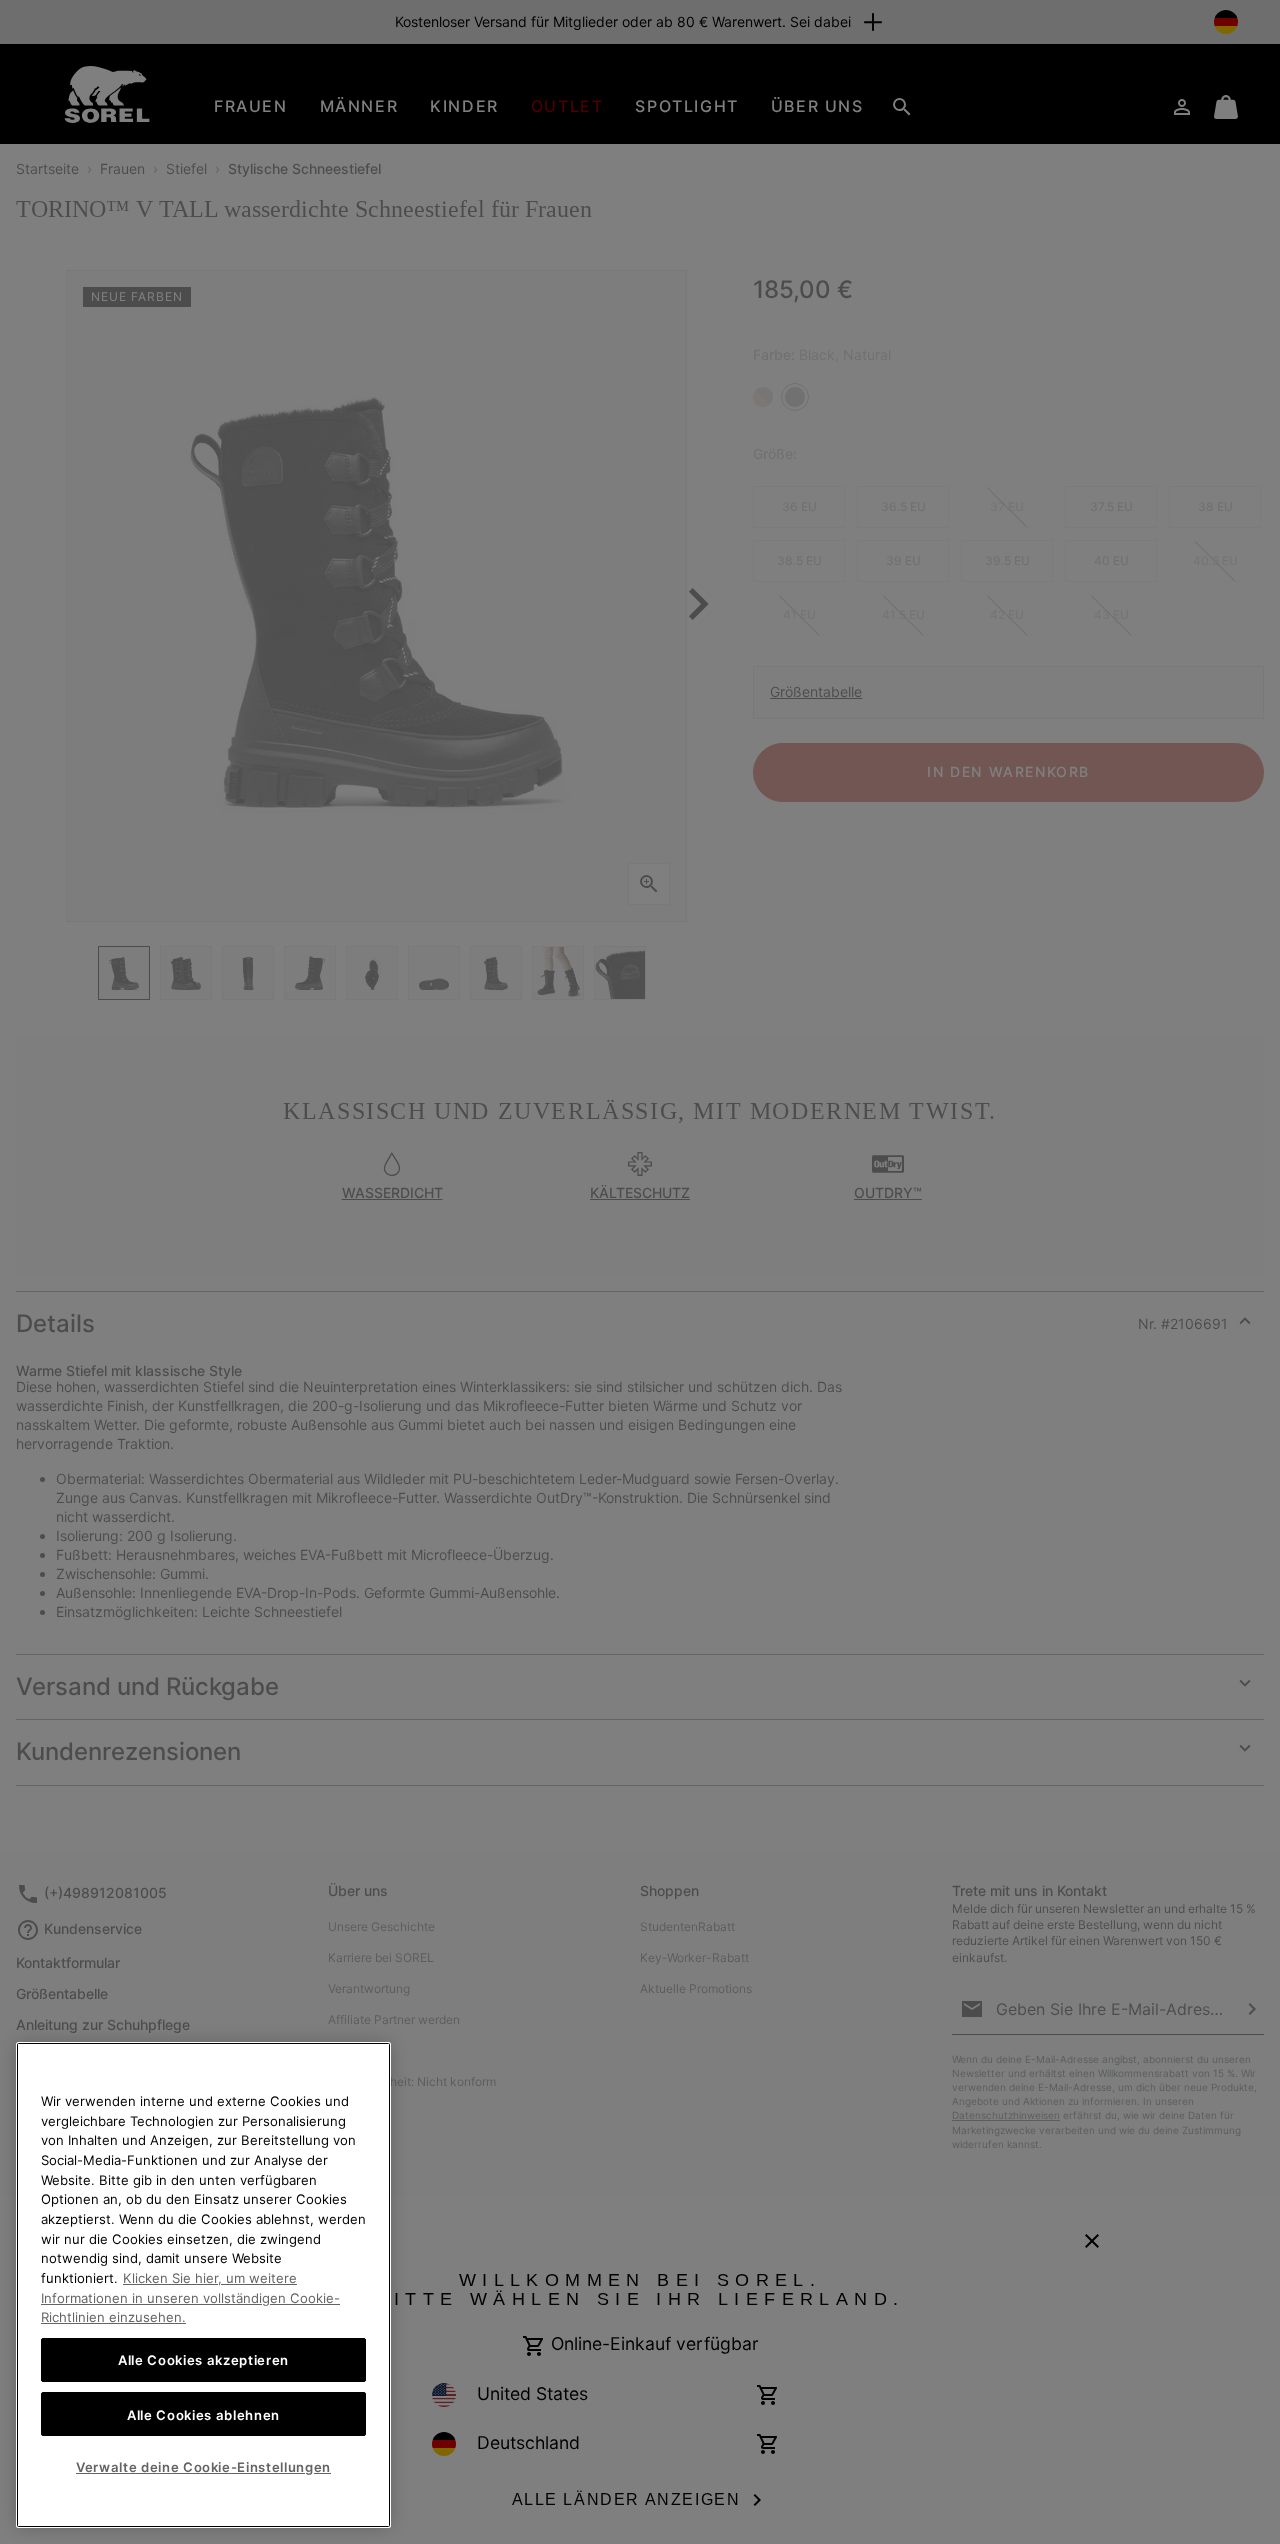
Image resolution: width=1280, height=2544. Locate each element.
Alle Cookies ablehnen (203, 2414)
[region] (203, 2285)
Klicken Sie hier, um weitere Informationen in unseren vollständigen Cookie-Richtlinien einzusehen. (190, 2297)
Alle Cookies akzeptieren (203, 2360)
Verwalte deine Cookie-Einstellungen (203, 2467)
